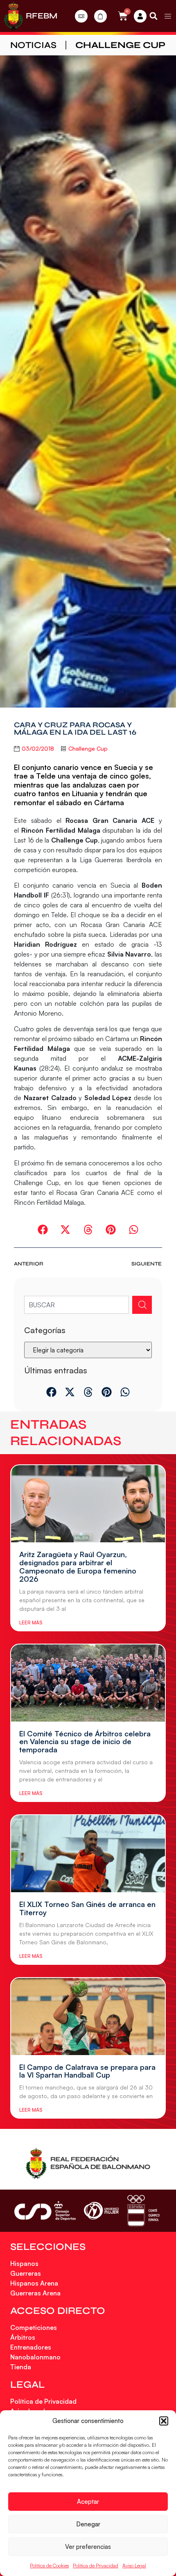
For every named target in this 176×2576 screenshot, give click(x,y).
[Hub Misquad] (140, 16)
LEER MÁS (31, 1623)
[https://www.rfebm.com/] (14, 16)
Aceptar (88, 2502)
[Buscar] (142, 1305)
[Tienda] (100, 16)
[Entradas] (81, 16)
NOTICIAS (33, 45)
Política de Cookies (49, 2566)
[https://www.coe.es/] (143, 2211)
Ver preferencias (88, 2547)
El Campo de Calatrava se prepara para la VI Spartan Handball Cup (87, 2071)
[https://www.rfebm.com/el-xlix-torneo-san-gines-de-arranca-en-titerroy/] (88, 1854)
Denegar (88, 2524)
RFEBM (42, 16)
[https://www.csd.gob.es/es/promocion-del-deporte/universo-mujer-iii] (101, 2211)
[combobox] (76, 1305)
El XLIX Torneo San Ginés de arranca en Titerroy (87, 1908)
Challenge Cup (120, 45)
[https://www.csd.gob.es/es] (45, 2211)
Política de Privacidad (96, 2566)
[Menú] (168, 16)
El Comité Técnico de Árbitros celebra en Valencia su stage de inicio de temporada (85, 1742)
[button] (164, 2421)
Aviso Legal (134, 2566)
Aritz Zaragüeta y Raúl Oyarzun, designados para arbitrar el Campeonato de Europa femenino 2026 (78, 1566)
